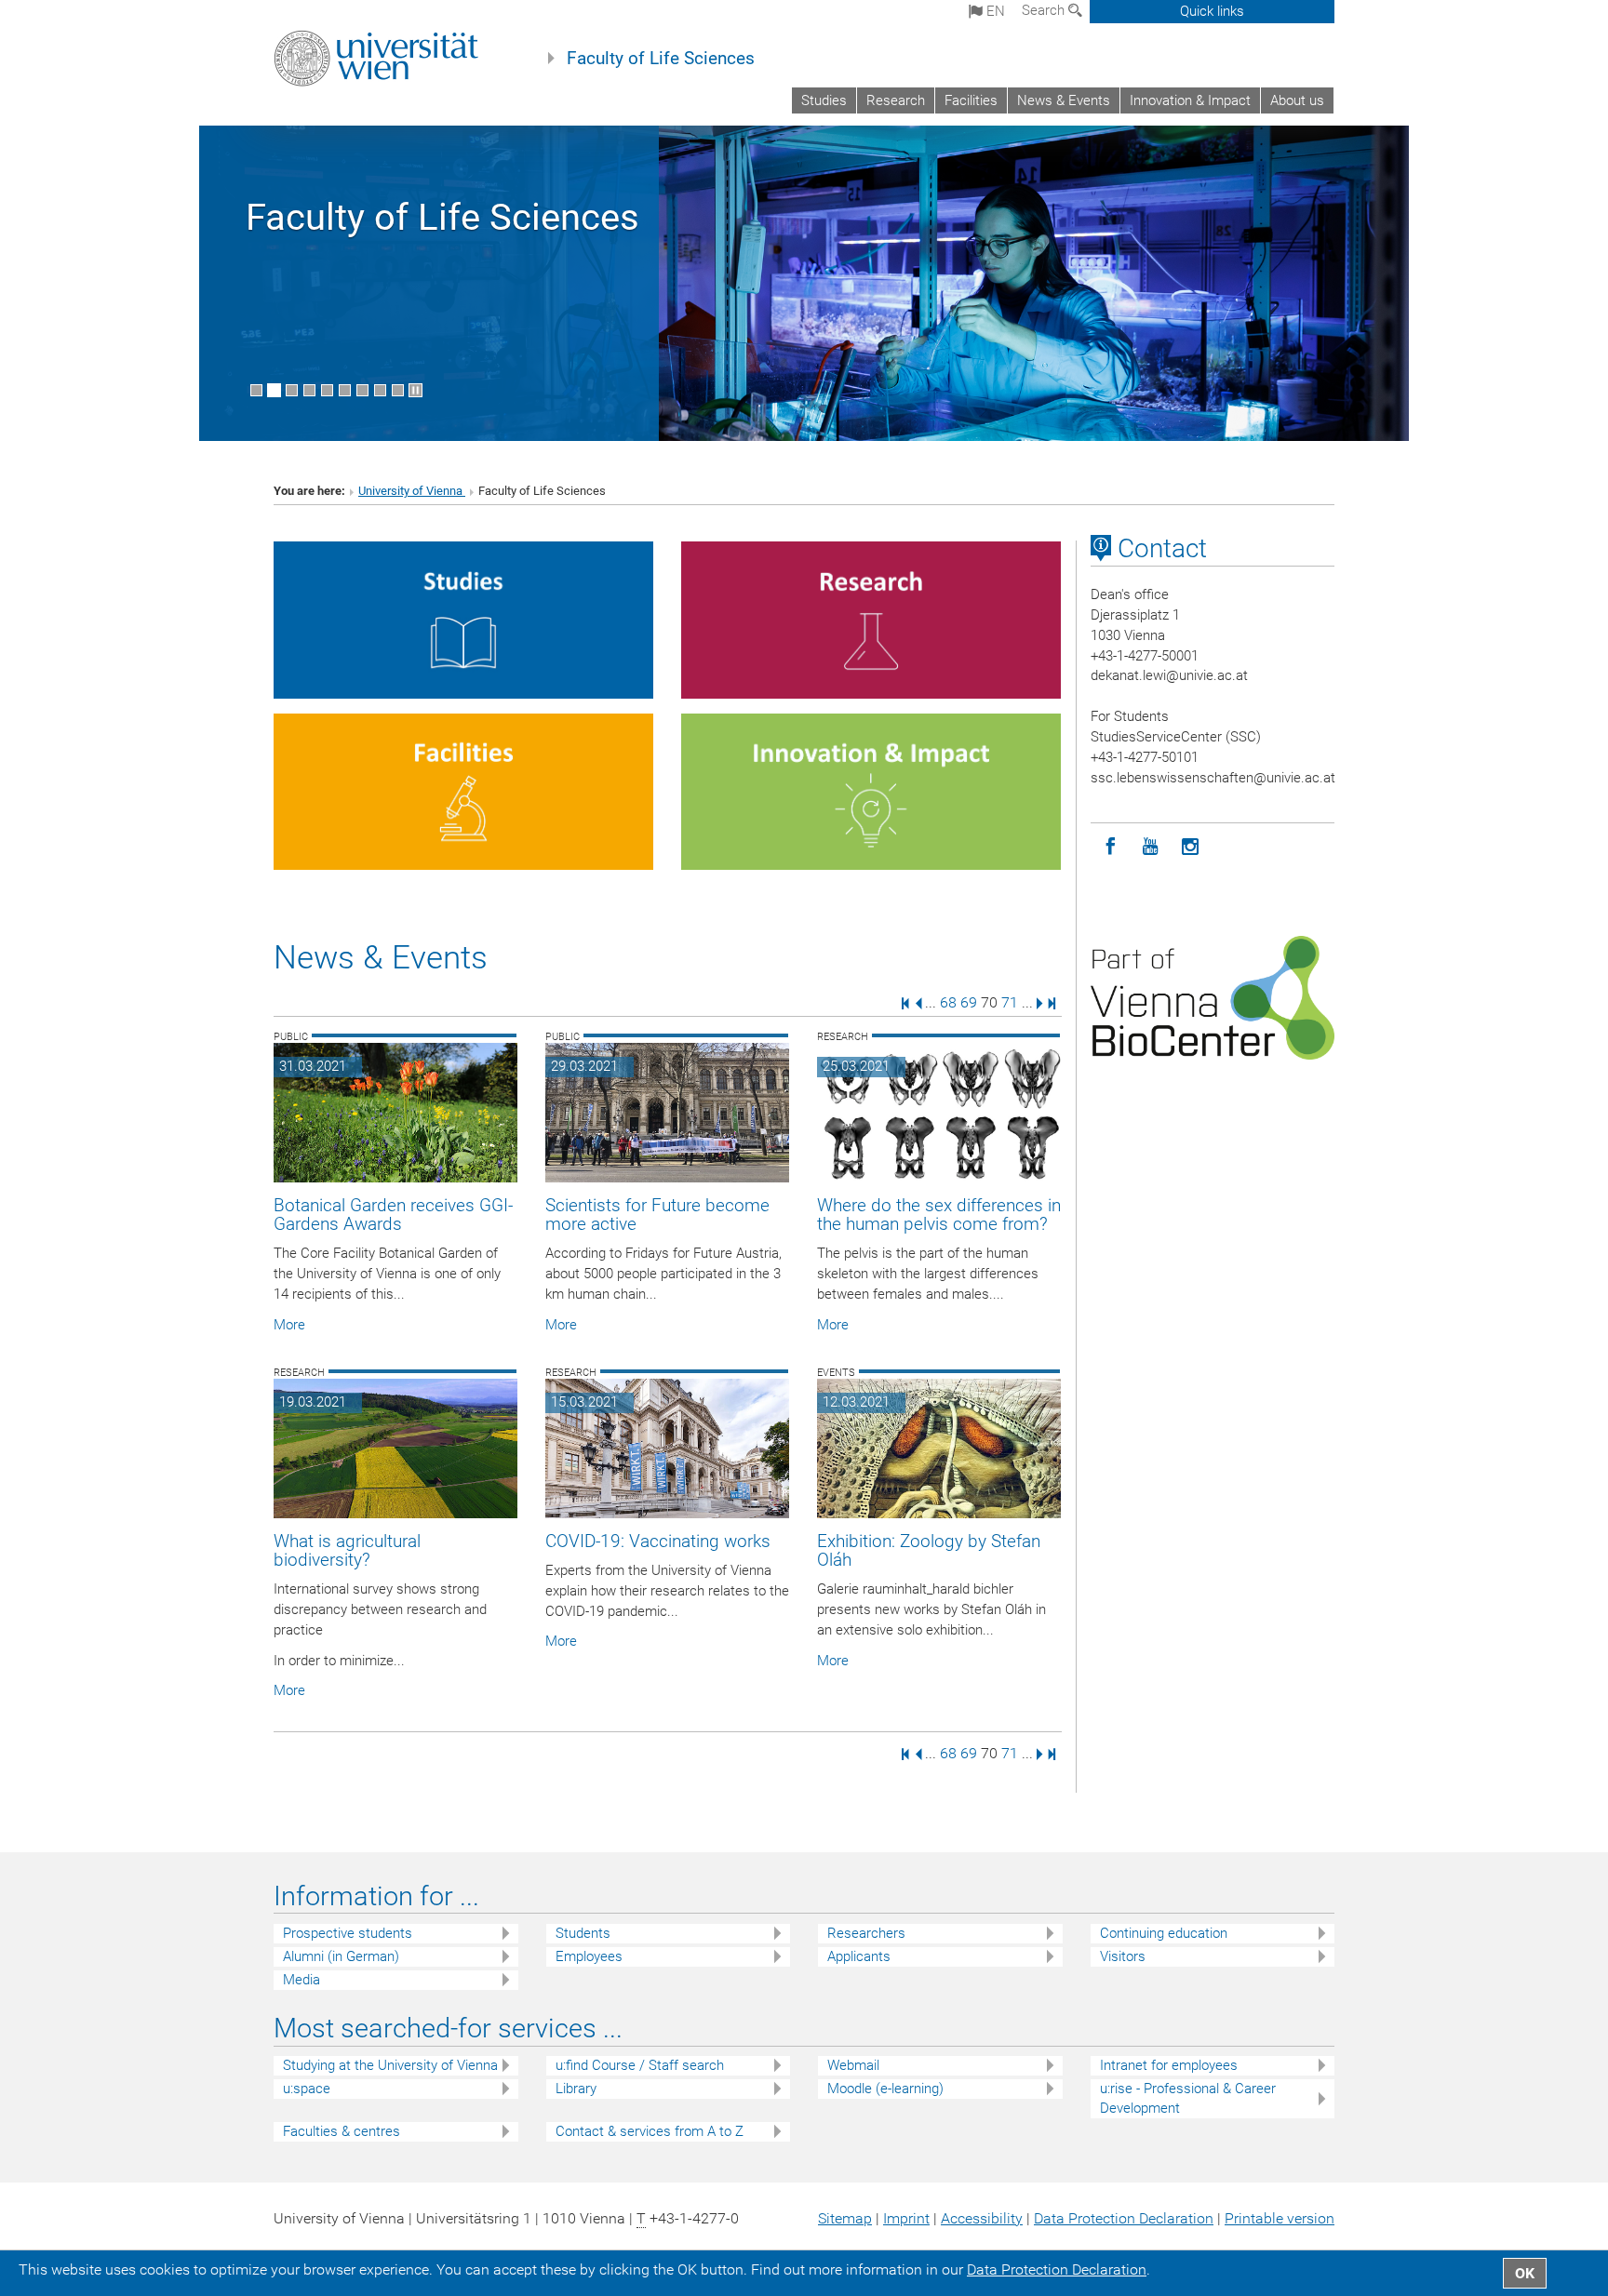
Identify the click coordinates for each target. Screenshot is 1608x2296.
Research (896, 100)
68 (948, 1002)
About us (1297, 100)
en (994, 11)
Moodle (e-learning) (885, 2089)
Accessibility (982, 2218)
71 (1010, 1002)
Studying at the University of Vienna (390, 2065)
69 (969, 1002)
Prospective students (348, 1933)
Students (583, 1933)
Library (576, 2089)
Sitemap (845, 2218)
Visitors (1123, 1956)
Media (301, 1980)
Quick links (1212, 11)
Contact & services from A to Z (650, 2131)
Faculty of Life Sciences (661, 59)
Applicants (859, 1956)
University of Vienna (412, 491)
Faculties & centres (342, 2131)
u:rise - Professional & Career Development (1188, 2098)
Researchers (866, 1933)
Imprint (906, 2218)
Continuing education (1164, 1933)
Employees (589, 1956)
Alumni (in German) (341, 1956)
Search (1045, 10)
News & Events (1064, 100)
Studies (824, 100)
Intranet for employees (1169, 2065)
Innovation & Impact (1190, 100)
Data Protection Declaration (1124, 2218)
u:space (307, 2089)
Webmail (853, 2065)
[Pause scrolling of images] (415, 390)
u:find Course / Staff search (640, 2065)
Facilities (971, 100)
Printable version (1280, 2218)
